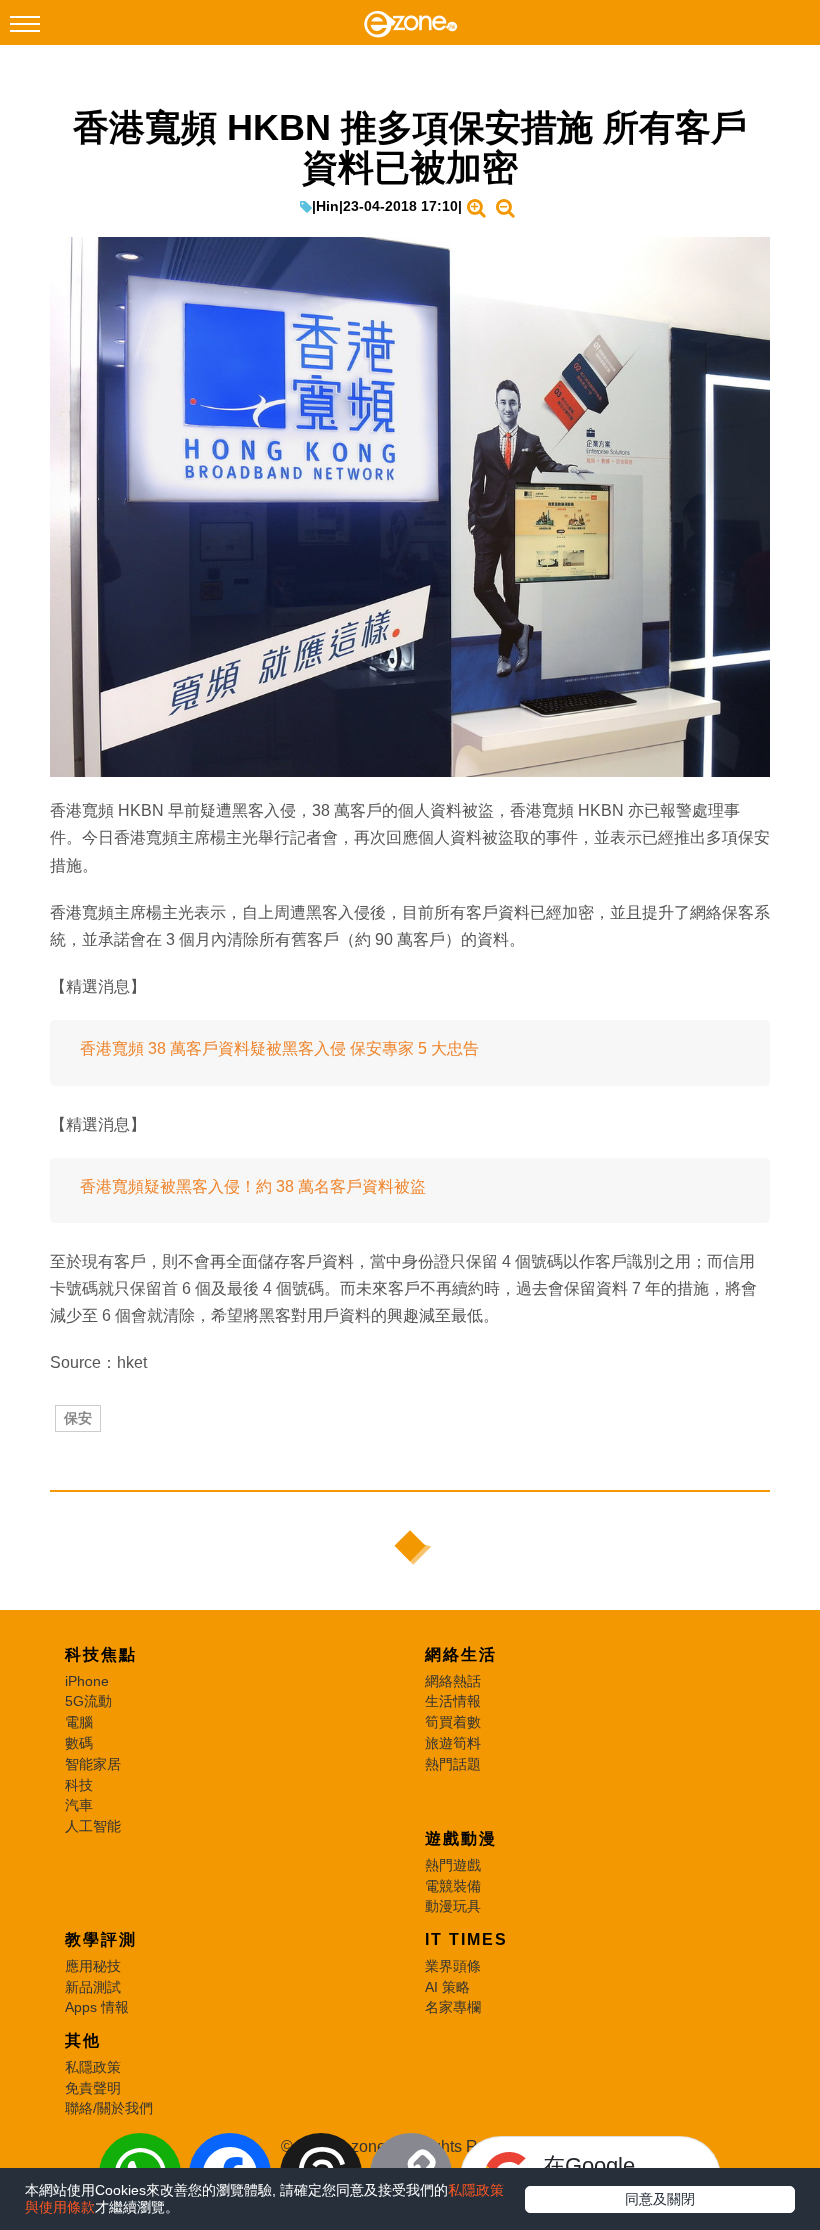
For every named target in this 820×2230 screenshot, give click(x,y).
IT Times (466, 1939)
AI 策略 (447, 1987)
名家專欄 (453, 2007)
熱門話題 (453, 1764)
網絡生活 (461, 1654)
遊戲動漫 (461, 1838)
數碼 (79, 1743)
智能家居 (93, 1764)
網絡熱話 (453, 1681)
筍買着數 (453, 1722)
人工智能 (93, 1826)
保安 (78, 1418)
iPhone (87, 1681)
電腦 (79, 1722)
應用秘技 (93, 1966)
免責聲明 (93, 2088)
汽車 (79, 1805)
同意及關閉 (660, 2199)
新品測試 (93, 1987)
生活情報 (453, 1701)
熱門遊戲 (453, 1865)
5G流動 (88, 1701)
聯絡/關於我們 (109, 2108)
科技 (79, 1785)
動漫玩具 (453, 1906)
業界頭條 (453, 1966)
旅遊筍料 (453, 1743)
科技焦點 (101, 1654)
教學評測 (101, 1939)
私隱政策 (93, 2067)
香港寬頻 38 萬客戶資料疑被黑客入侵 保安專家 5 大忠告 (279, 1048)
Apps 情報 (97, 2007)
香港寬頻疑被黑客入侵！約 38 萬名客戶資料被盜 (253, 1186)
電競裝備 (453, 1886)
